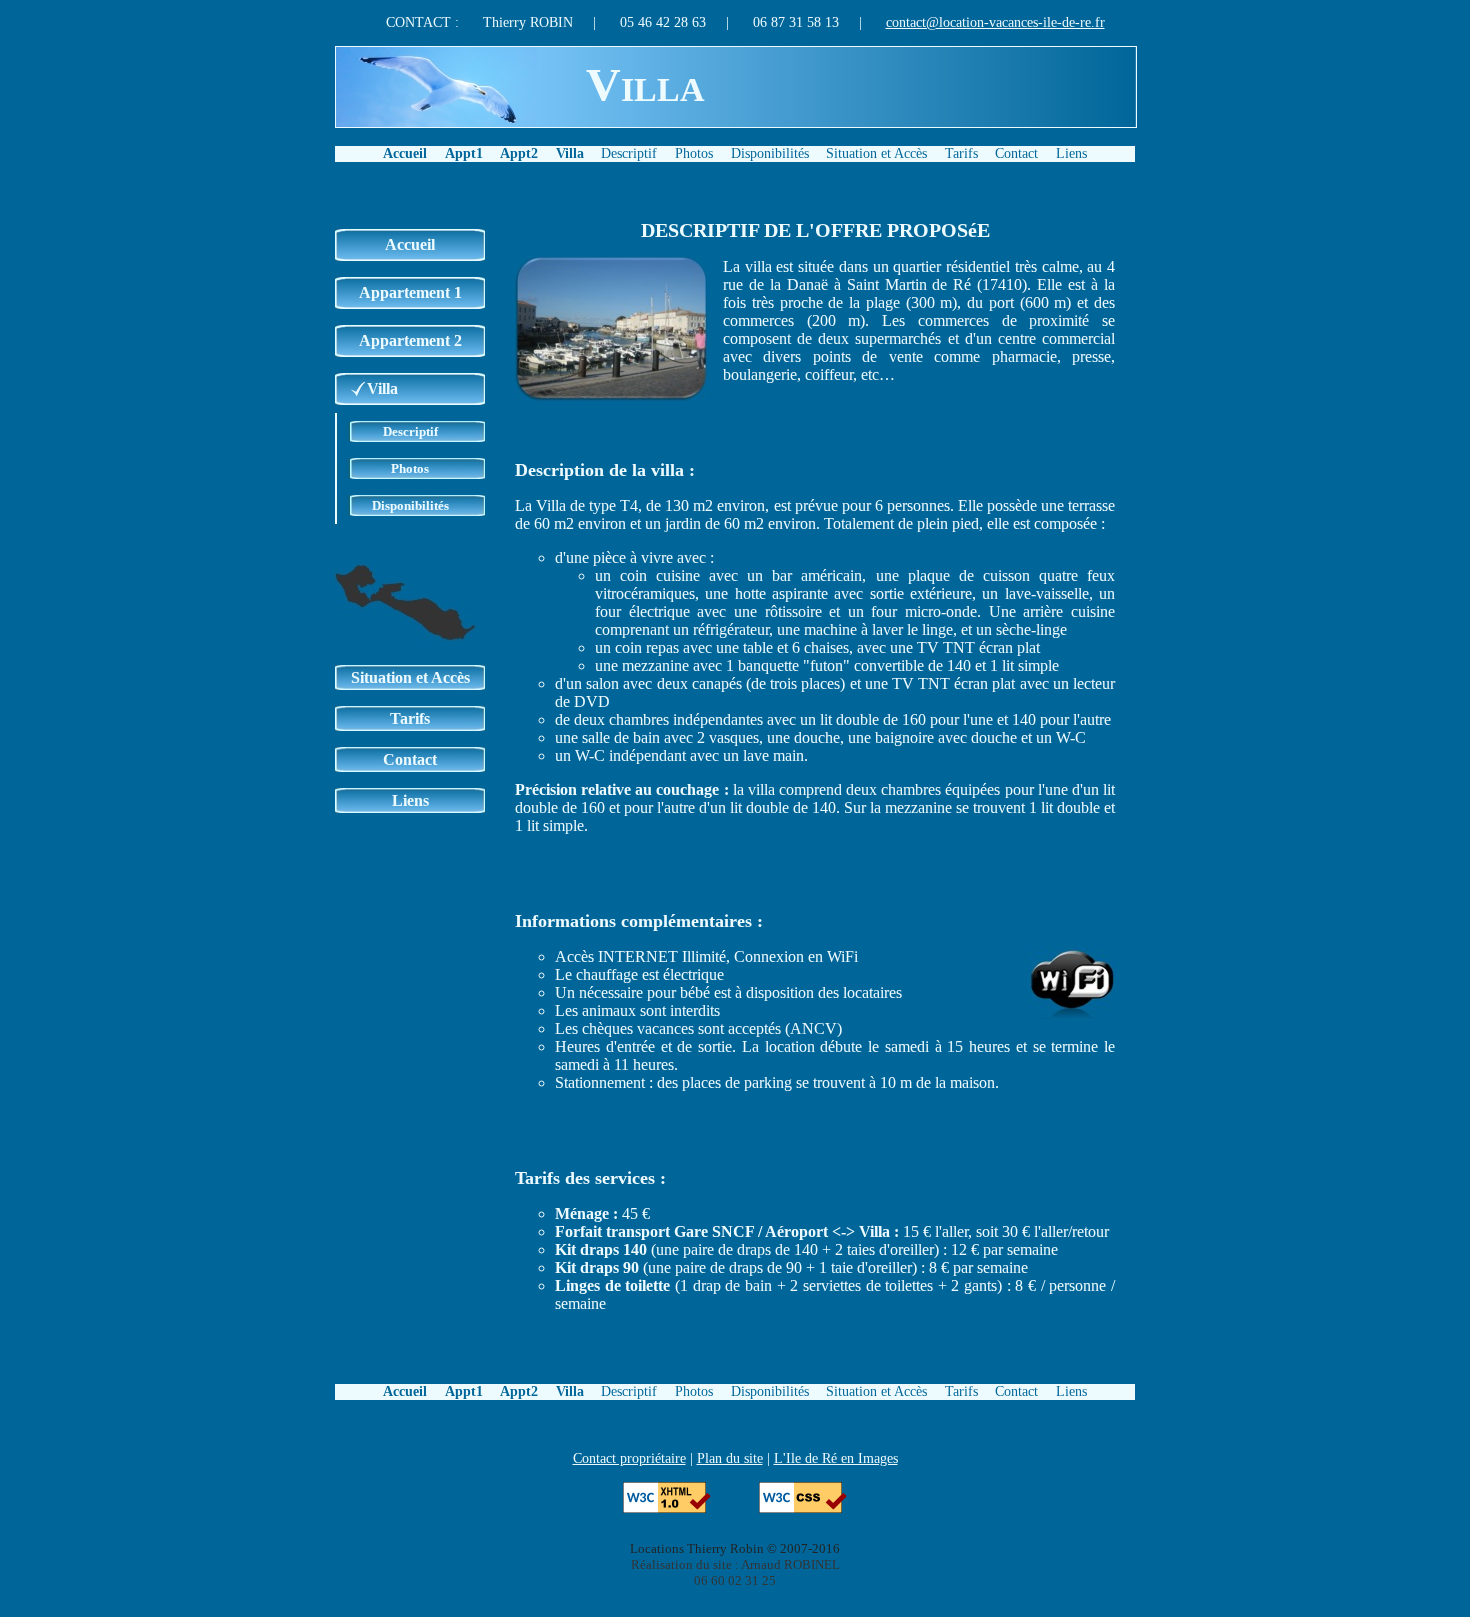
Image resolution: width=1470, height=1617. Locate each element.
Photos (694, 153)
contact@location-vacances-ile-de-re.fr (995, 22)
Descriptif (629, 153)
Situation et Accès (876, 153)
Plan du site (730, 1458)
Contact (1016, 153)
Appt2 (519, 153)
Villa (570, 153)
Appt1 (464, 153)
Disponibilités (770, 153)
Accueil (405, 153)
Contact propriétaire (629, 1458)
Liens (1071, 153)
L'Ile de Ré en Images (836, 1458)
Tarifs (961, 153)
